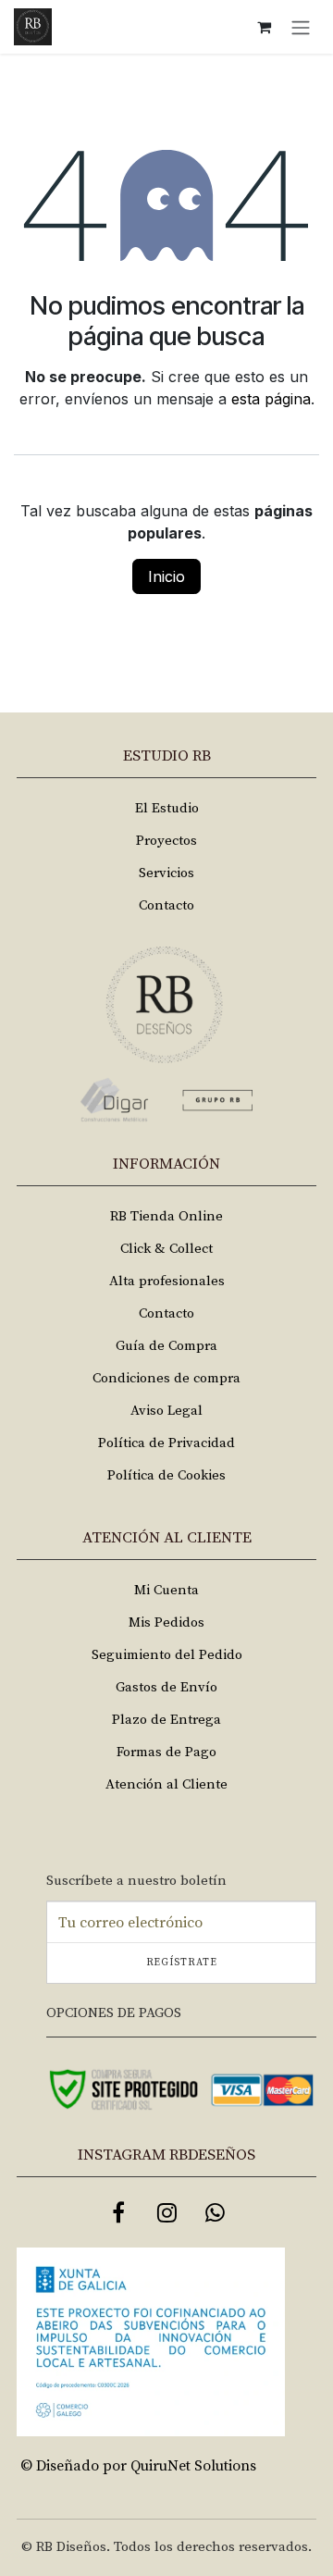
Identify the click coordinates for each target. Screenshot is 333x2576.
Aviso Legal (166, 1411)
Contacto (166, 905)
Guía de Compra (166, 1346)
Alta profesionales (167, 1281)
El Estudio (167, 808)
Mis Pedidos (166, 1622)
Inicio (166, 576)
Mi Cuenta (166, 1590)
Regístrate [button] (182, 1963)
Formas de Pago (166, 1752)
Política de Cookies (166, 1475)
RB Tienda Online (166, 1216)
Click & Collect (166, 1249)
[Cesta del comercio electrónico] (264, 27)
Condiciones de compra (166, 1378)
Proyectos (166, 841)
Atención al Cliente (166, 1784)
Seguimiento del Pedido (167, 1655)
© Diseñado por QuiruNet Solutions (138, 2466)
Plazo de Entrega (166, 1720)
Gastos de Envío (166, 1687)
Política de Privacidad (166, 1443)
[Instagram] (166, 2212)
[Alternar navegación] (301, 27)
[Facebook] (118, 2212)
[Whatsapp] (215, 2212)
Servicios (166, 873)
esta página (271, 399)
